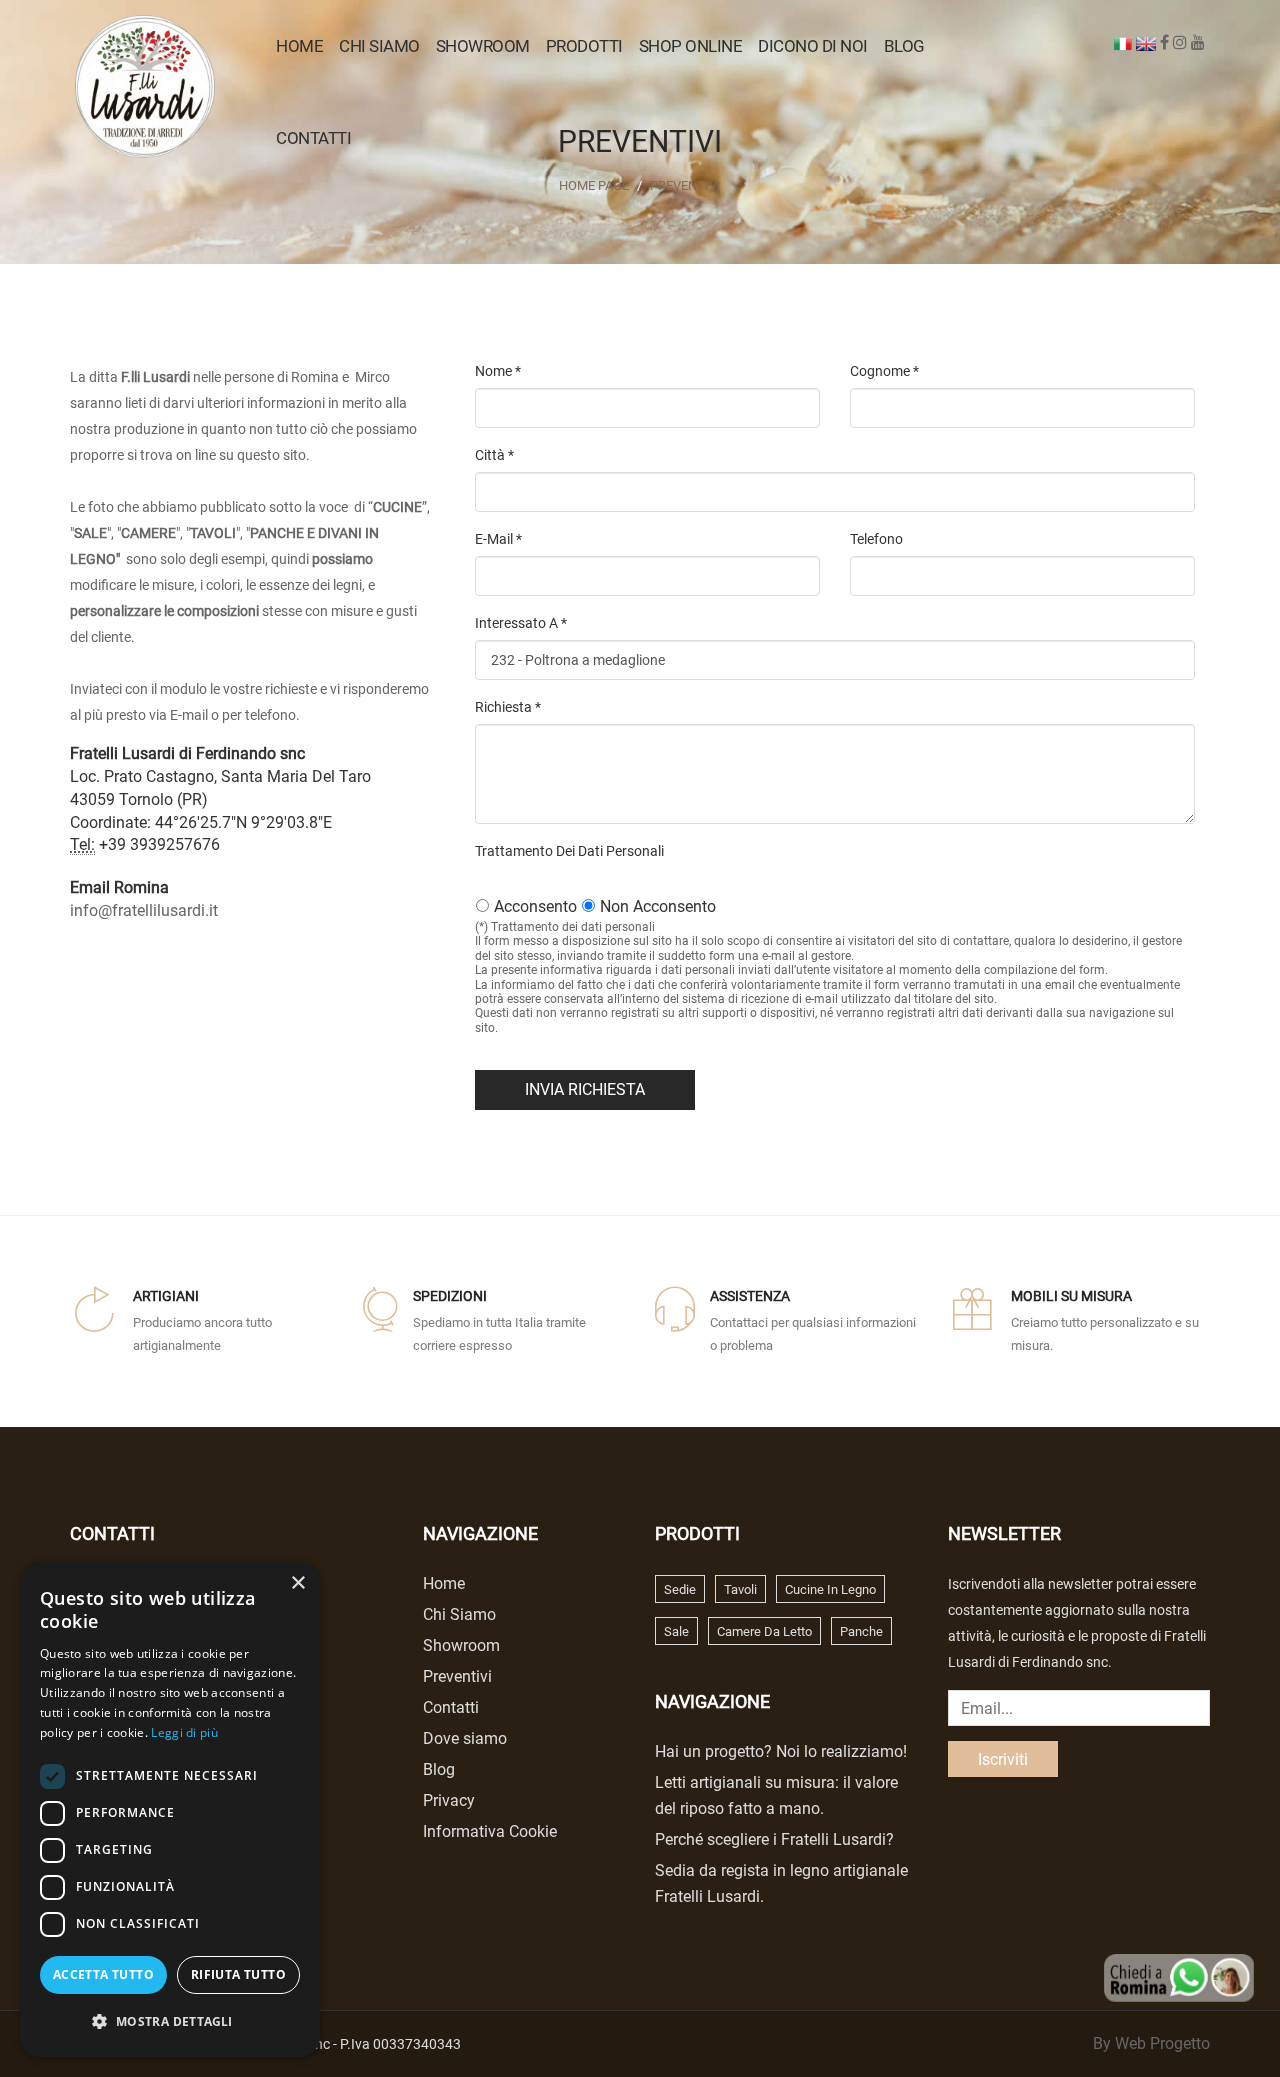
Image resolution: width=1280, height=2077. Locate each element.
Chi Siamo (379, 46)
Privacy (449, 1800)
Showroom (483, 46)
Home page (594, 185)
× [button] (297, 1583)
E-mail (498, 539)
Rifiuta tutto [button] (238, 1974)
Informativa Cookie (490, 1831)
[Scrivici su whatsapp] (1179, 1976)
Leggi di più (184, 1732)
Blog (904, 46)
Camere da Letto (764, 1631)
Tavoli (740, 1589)
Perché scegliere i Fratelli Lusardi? (774, 1839)
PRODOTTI (584, 46)
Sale (676, 1631)
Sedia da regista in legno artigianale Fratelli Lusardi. (781, 1883)
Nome (498, 371)
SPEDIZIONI (450, 1296)
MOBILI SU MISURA (1071, 1296)
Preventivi (685, 185)
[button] (170, 2022)
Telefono (876, 539)
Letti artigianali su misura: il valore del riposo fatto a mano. (776, 1795)
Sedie (680, 1589)
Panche (861, 1631)
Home (299, 46)
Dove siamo (465, 1738)
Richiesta (508, 707)
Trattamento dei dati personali (569, 851)
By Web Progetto (1151, 2043)
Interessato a (521, 623)
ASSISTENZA (750, 1296)
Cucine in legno (830, 1589)
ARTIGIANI (166, 1296)
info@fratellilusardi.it (144, 910)
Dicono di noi (813, 46)
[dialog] (170, 1809)
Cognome (884, 371)
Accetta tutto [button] (103, 1974)
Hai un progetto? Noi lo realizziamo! (781, 1751)
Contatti (313, 138)
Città (494, 455)
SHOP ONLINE (691, 46)
